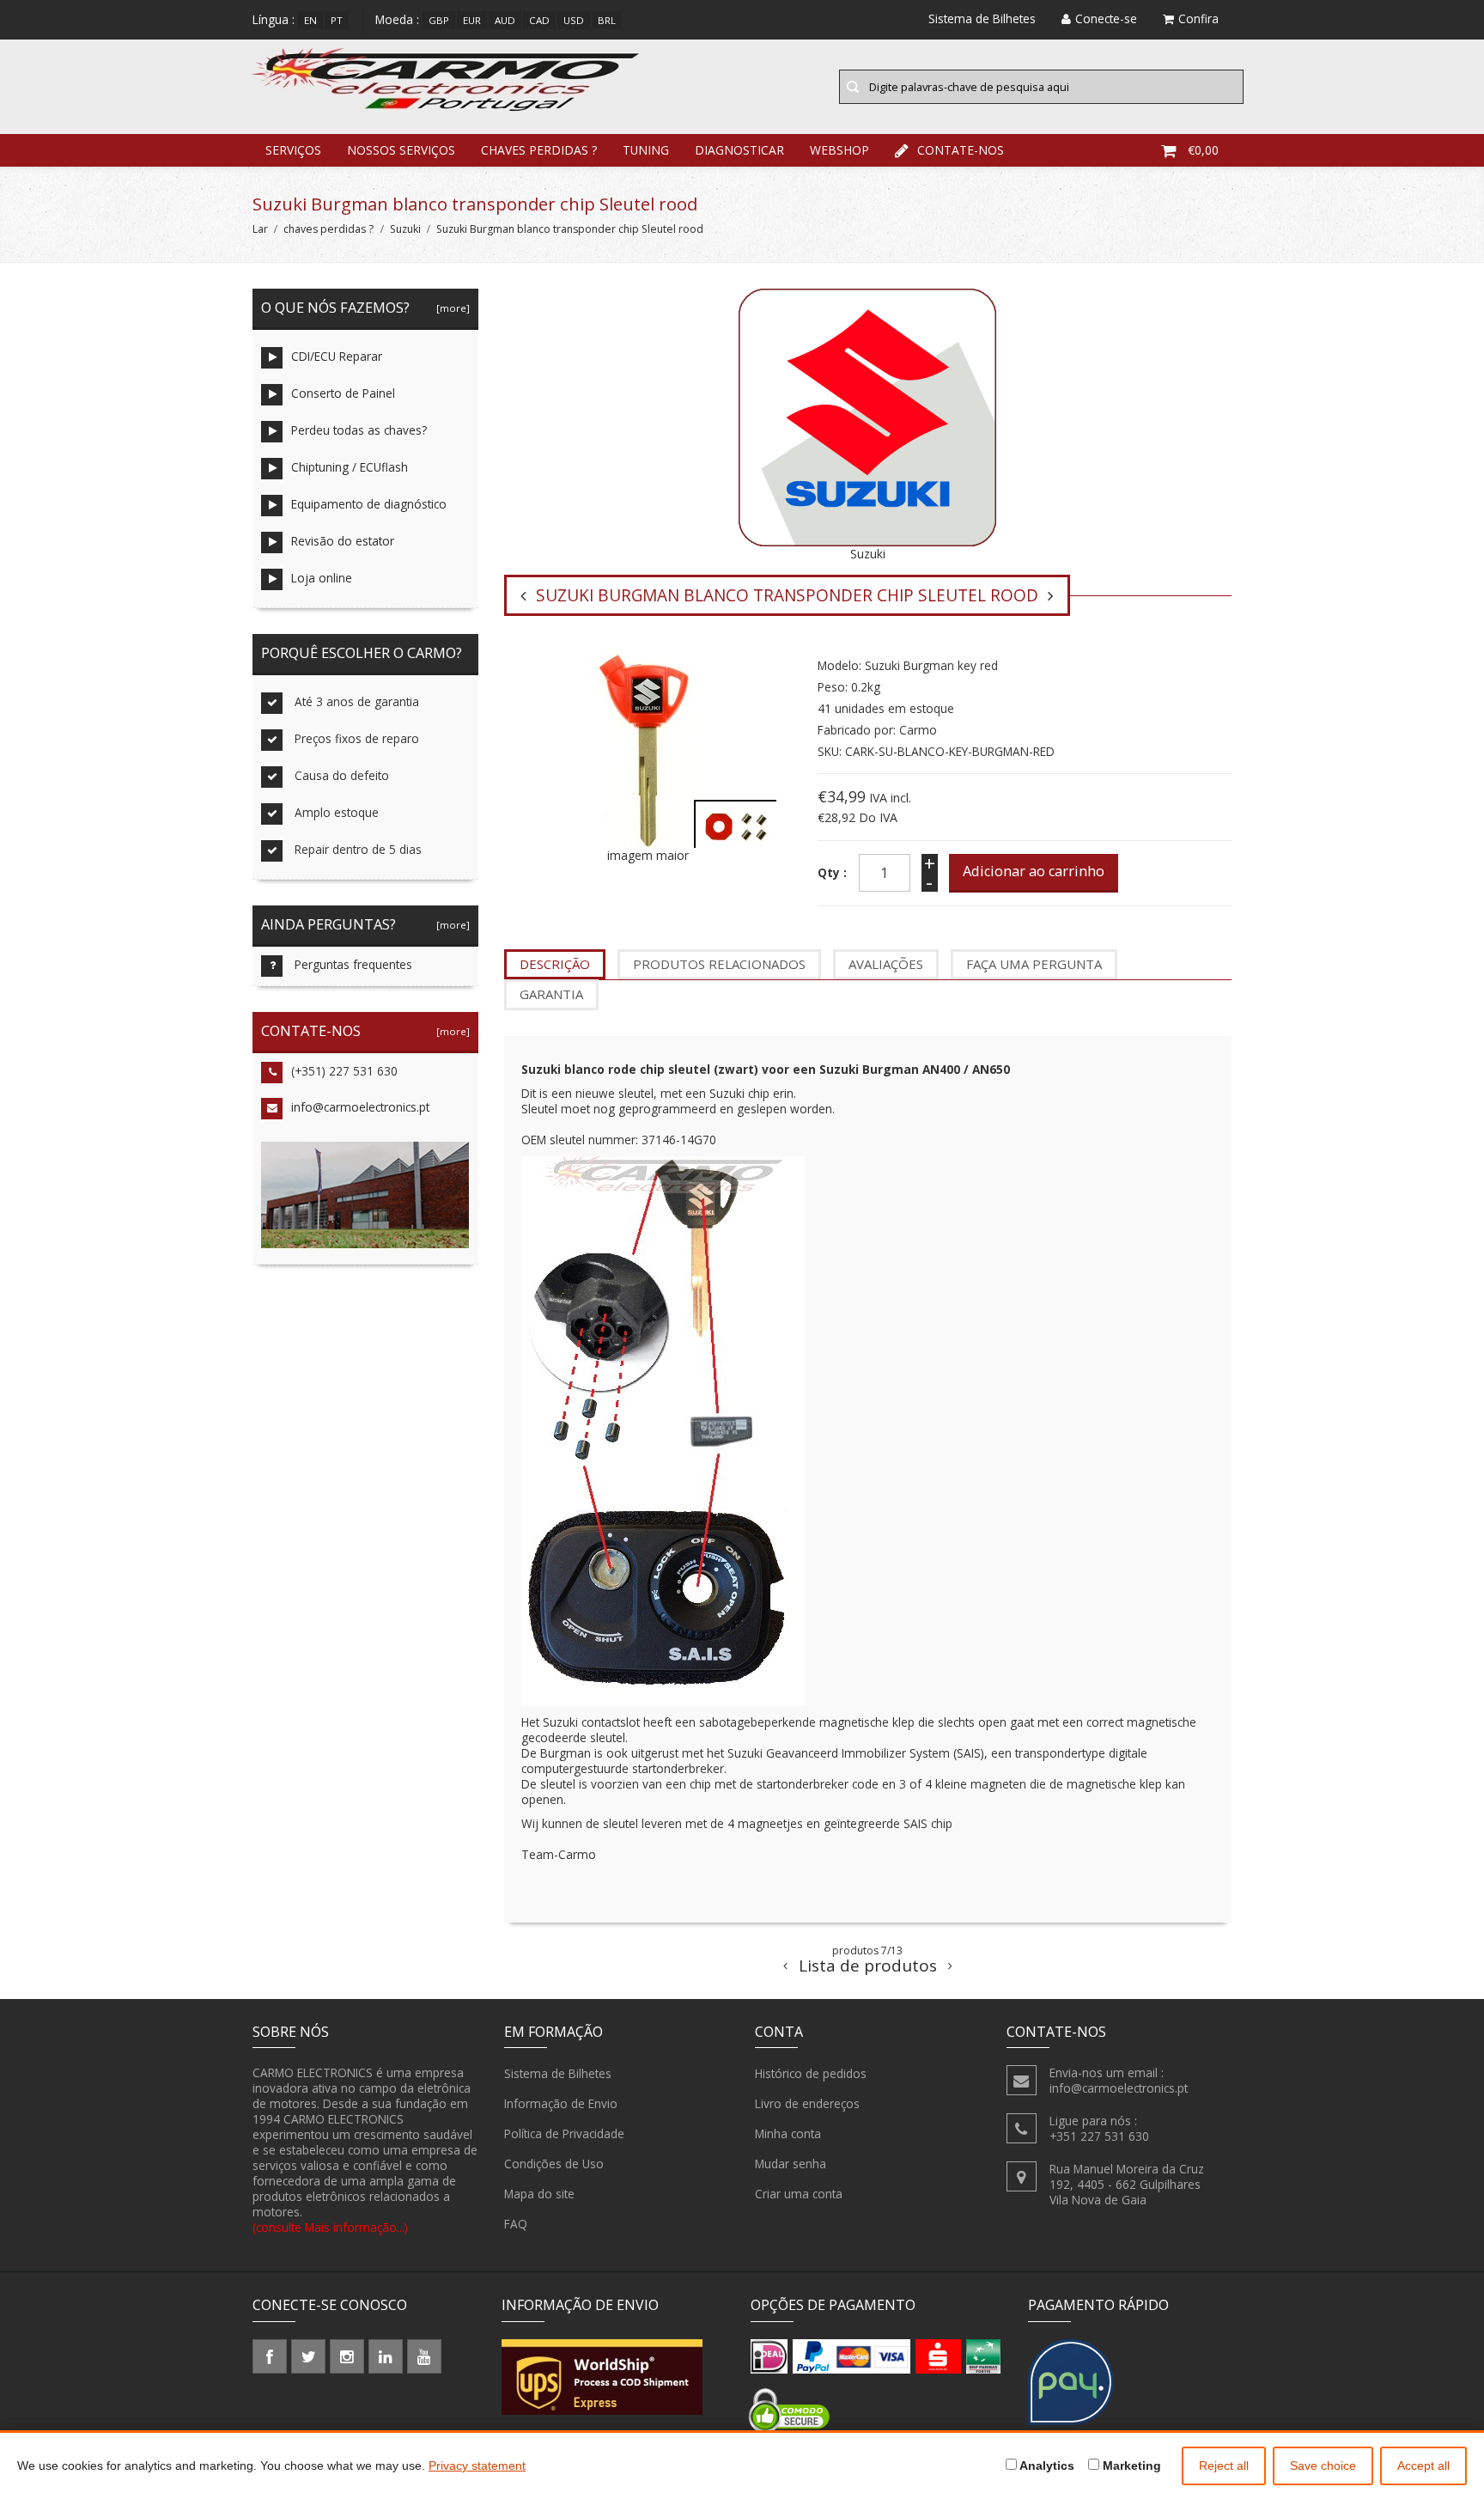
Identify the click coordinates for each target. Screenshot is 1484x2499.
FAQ (516, 2224)
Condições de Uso (554, 2164)
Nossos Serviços (401, 150)
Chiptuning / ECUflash (350, 467)
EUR (472, 20)
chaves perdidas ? (539, 150)
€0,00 (1203, 150)
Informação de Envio (561, 2103)
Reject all (1224, 2465)
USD (574, 20)
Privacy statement (477, 2465)
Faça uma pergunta (1034, 964)
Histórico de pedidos (811, 2073)
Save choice (1323, 2465)
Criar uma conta (799, 2194)
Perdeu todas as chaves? (359, 430)
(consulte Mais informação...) (330, 2227)
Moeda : (397, 19)
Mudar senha (791, 2164)
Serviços (293, 150)
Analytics (1046, 2465)
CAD (539, 20)
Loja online (322, 578)
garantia (551, 994)
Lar (260, 229)
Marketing (1130, 2465)
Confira (1198, 18)
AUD (505, 20)
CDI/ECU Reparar (337, 356)
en (310, 20)
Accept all (1423, 2465)
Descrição (555, 964)
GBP (439, 20)
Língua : (274, 19)
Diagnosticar (739, 150)
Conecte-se (1106, 18)
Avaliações (886, 964)
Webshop (839, 150)
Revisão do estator (343, 541)
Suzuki (405, 229)
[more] (450, 308)
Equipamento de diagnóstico (369, 504)
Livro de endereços (807, 2103)
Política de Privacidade (564, 2133)
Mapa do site (539, 2194)
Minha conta (788, 2133)
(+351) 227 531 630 (344, 1071)
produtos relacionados (719, 964)
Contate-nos (961, 150)
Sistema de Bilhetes (558, 2073)
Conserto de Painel (343, 393)
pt (337, 20)
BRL (607, 20)
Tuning (646, 150)
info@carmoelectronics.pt (360, 1107)
